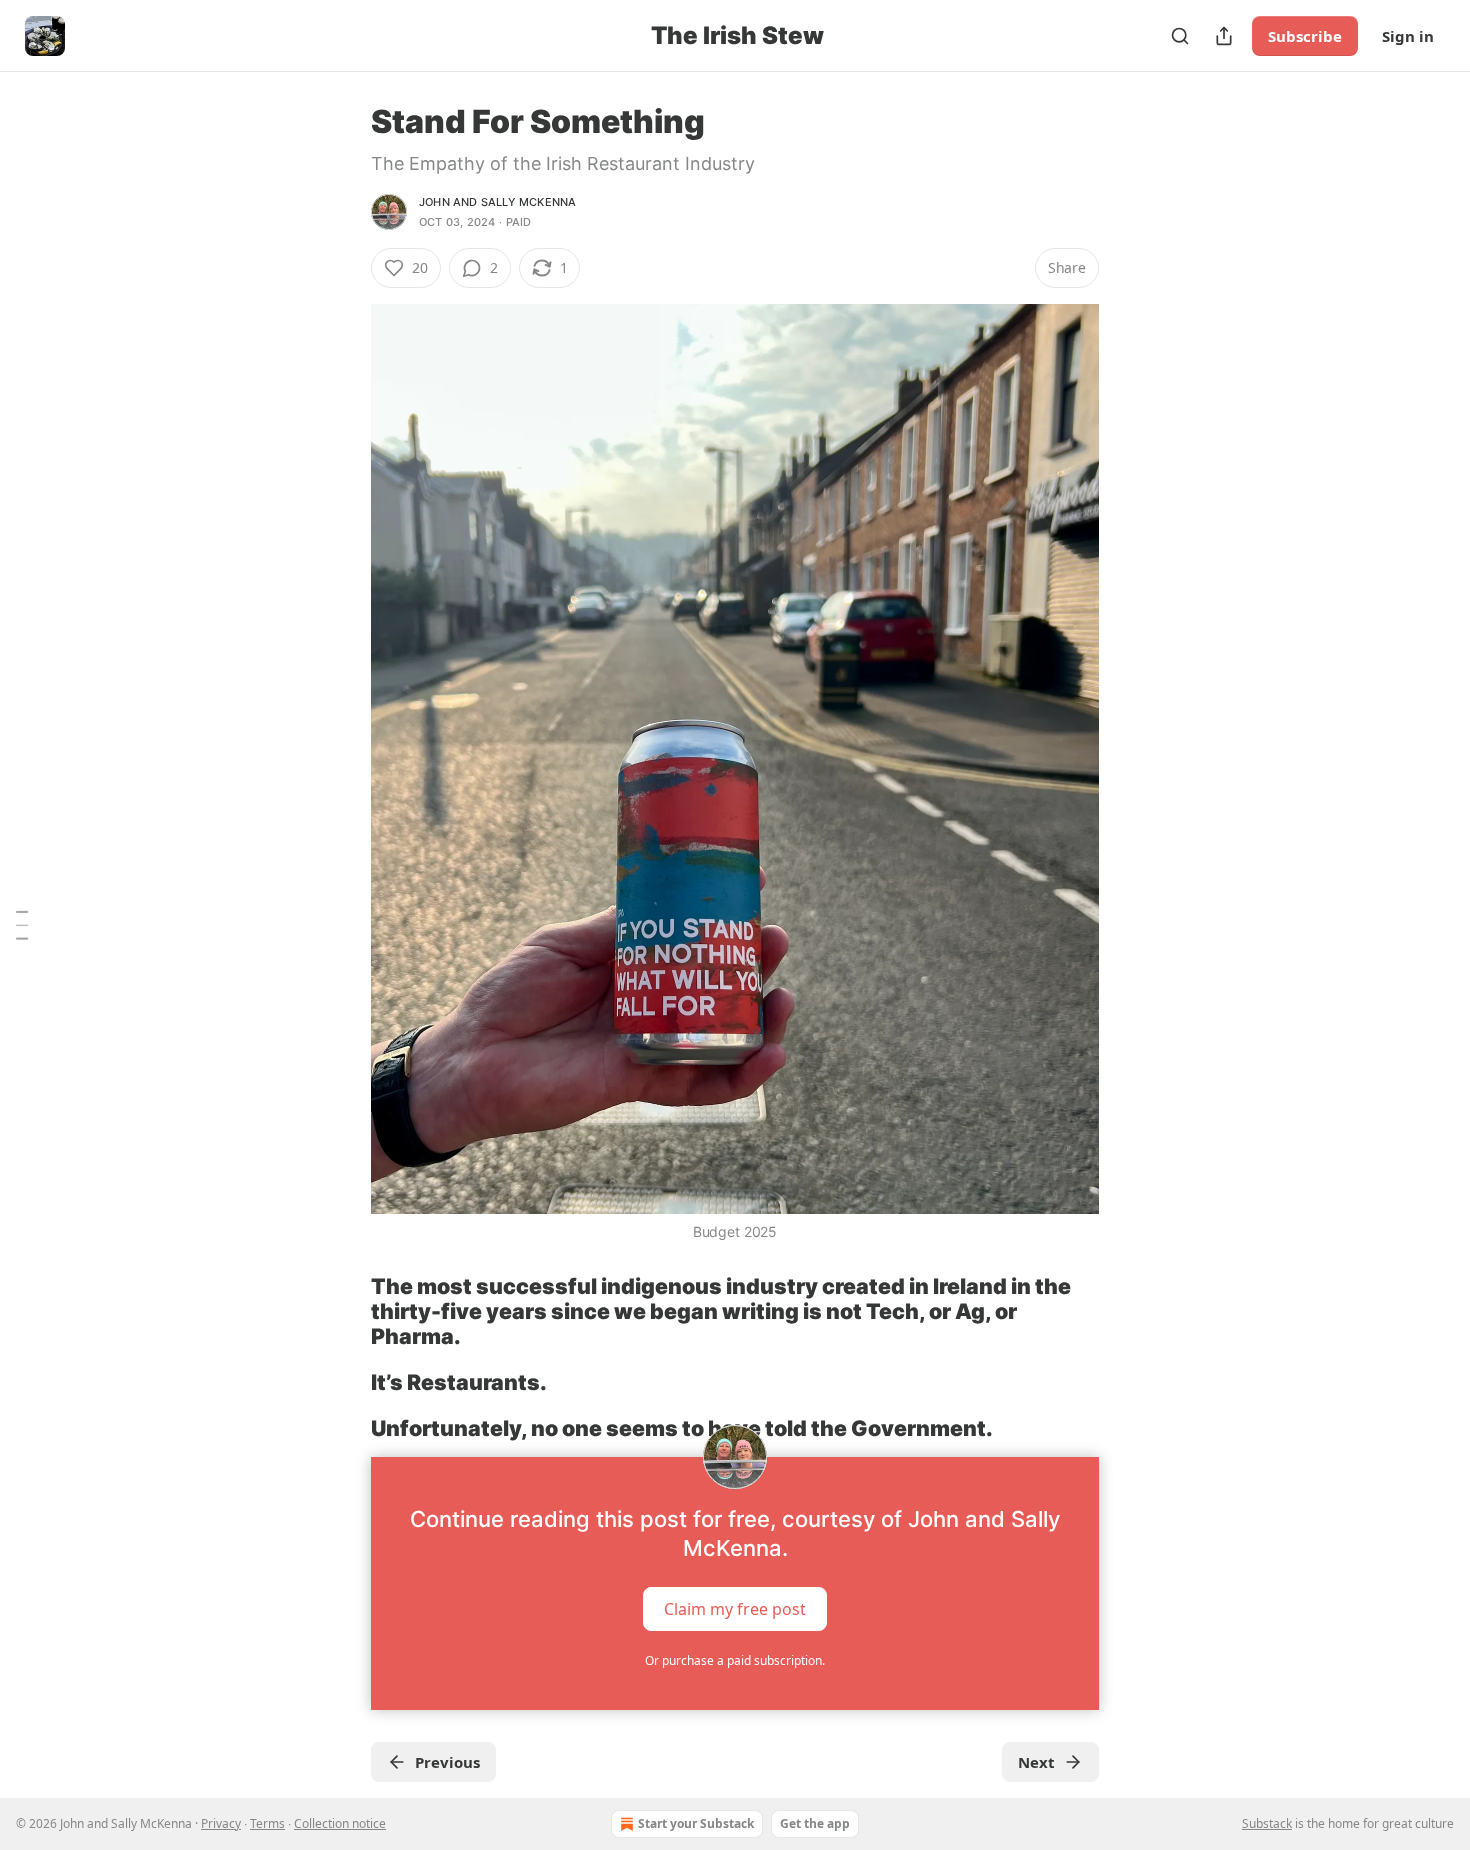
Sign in (1408, 36)
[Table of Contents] (22, 925)
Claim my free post (735, 1608)
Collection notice (340, 1823)
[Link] (343, 1311)
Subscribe (1305, 36)
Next (1036, 1762)
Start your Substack (696, 1823)
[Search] (1180, 36)
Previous (447, 1762)
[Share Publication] (1224, 36)
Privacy (221, 1823)
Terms (267, 1823)
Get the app (815, 1823)
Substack (1267, 1823)
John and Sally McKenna (497, 202)
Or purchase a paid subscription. (735, 1660)
